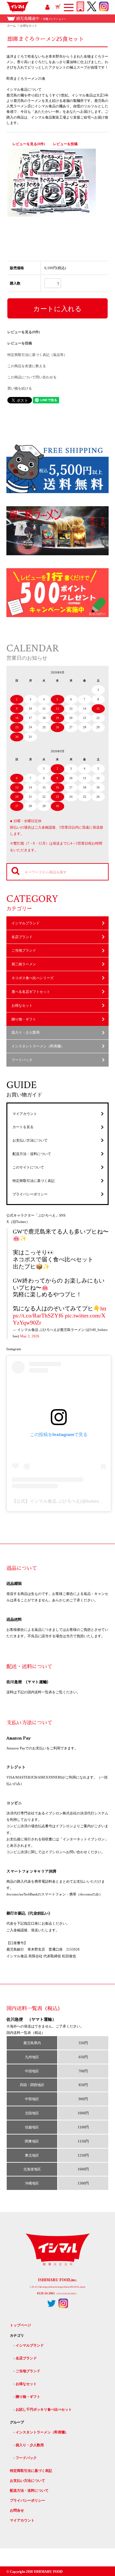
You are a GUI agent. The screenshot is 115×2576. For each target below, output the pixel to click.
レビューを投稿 (65, 144)
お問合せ (17, 2510)
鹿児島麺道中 (41, 19)
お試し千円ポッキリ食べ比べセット (44, 2409)
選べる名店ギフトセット (31, 992)
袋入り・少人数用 (26, 1032)
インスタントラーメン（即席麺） (38, 1046)
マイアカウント (25, 1114)
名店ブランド (22, 937)
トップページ (20, 2325)
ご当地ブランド (24, 950)
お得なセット (29, 26)
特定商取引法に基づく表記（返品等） (37, 355)
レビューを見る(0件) (29, 144)
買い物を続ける (20, 388)
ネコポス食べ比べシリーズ (33, 978)
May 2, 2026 (30, 1336)
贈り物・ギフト (24, 1019)
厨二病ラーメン (24, 964)
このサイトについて (28, 1167)
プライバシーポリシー (30, 1194)
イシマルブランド (26, 923)
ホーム (11, 26)
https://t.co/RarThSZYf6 (60, 1312)
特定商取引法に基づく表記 (34, 1181)
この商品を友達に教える (27, 366)
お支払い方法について (30, 1140)
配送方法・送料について (32, 1154)
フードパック (22, 1060)
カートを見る (23, 1127)
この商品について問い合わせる (32, 377)
